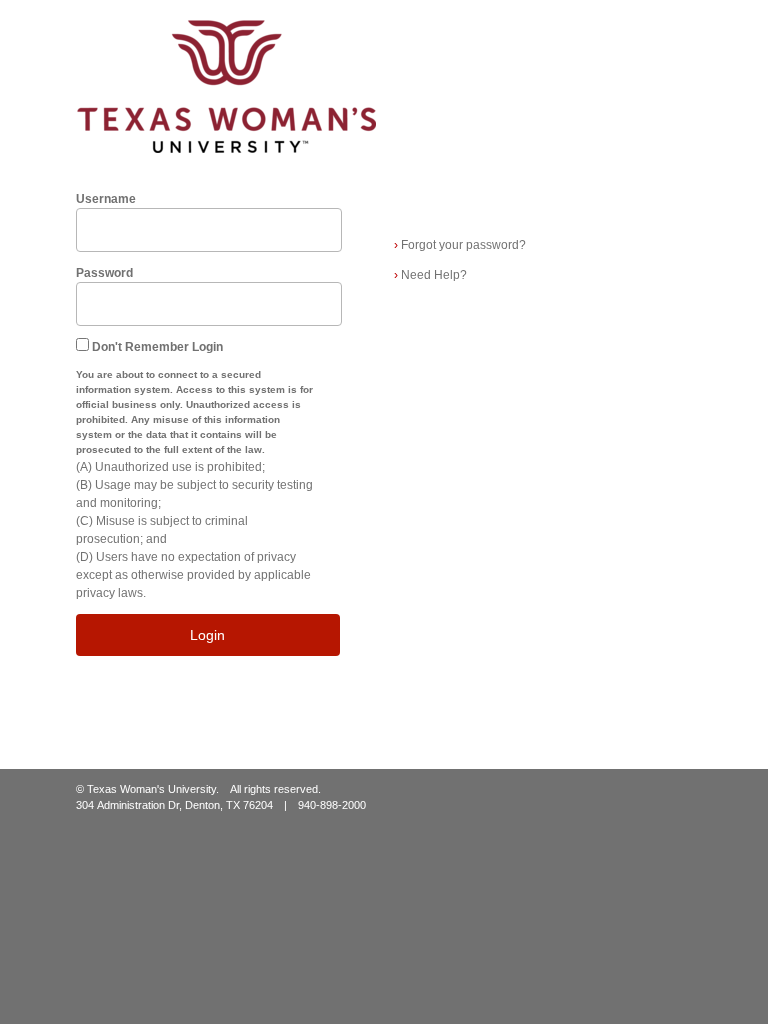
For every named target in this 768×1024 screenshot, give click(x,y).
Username (106, 199)
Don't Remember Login (157, 347)
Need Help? (430, 275)
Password (104, 273)
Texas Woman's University (151, 789)
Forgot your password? (460, 245)
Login (207, 635)
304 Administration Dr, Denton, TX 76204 (174, 805)
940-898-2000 (332, 805)
